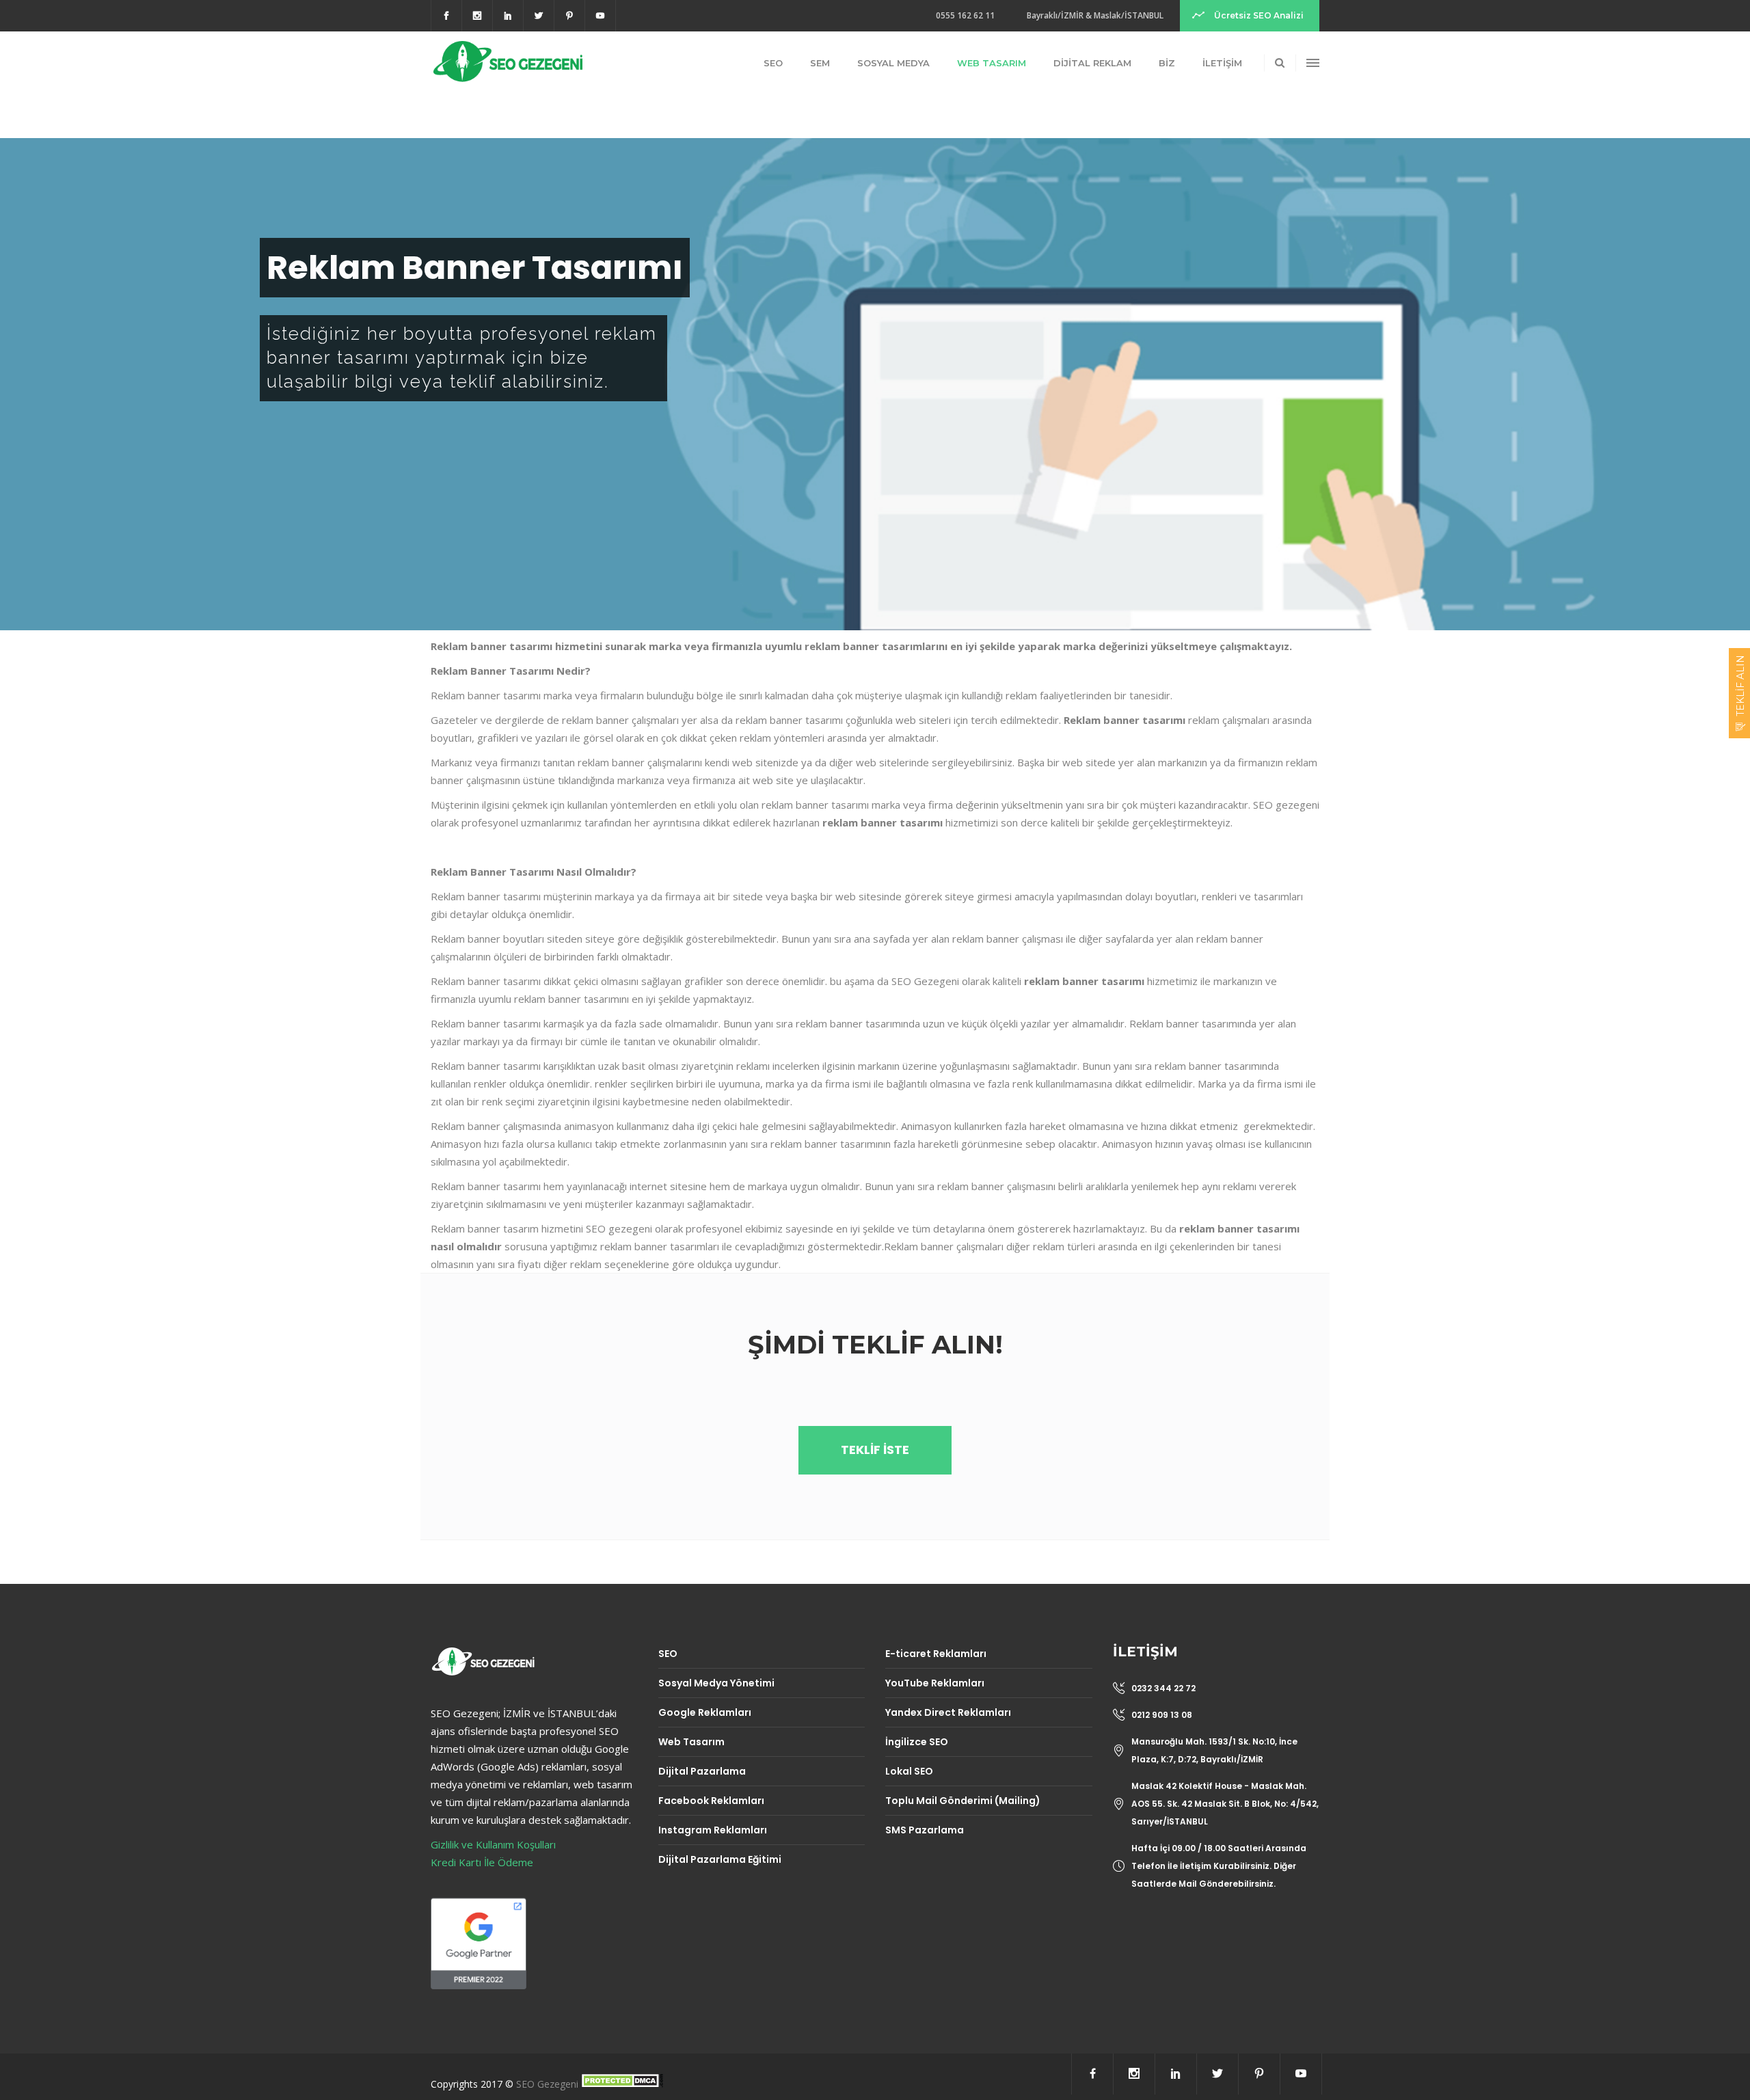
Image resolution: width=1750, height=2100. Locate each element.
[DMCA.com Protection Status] (622, 2084)
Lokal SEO (909, 1771)
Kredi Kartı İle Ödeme (482, 1862)
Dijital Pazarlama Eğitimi (720, 1859)
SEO (668, 1654)
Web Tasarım (691, 1742)
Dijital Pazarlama (702, 1771)
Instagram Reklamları (713, 1830)
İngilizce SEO (917, 1742)
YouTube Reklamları (935, 1683)
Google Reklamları (705, 1712)
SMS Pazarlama (925, 1830)
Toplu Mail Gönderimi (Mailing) (963, 1801)
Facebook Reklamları (711, 1801)
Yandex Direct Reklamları (948, 1712)
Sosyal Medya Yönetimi (716, 1683)
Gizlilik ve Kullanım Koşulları (493, 1844)
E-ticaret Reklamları (936, 1654)
